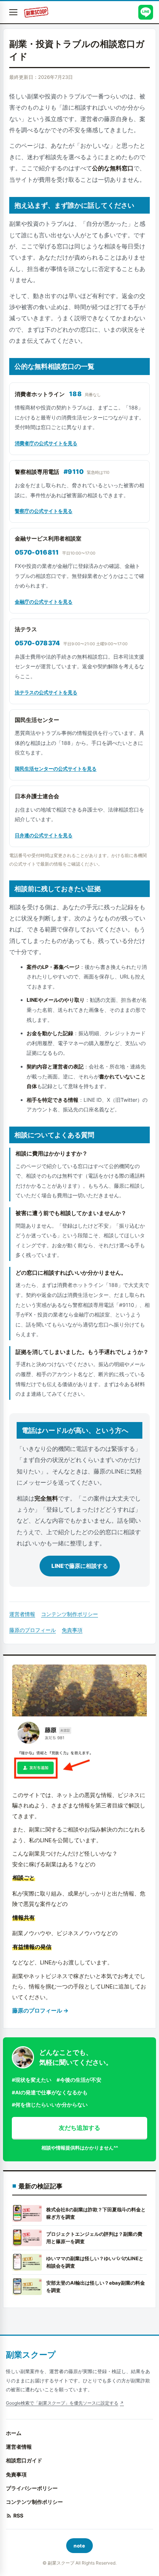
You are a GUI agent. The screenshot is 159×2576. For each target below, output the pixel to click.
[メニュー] (13, 12)
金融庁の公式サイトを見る (44, 602)
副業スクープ (31, 2355)
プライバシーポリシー (32, 2488)
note (79, 2546)
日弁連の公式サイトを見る (44, 835)
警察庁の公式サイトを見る (44, 511)
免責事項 (72, 1630)
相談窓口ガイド (24, 2460)
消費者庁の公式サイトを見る (46, 443)
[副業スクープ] (36, 12)
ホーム (14, 2433)
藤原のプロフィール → (40, 2010)
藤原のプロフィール (33, 1630)
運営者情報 (22, 1614)
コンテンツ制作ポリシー (70, 1614)
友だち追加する (79, 2128)
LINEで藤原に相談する (80, 1566)
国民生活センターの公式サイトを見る (56, 769)
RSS (18, 2515)
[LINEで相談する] (146, 12)
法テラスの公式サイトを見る (46, 692)
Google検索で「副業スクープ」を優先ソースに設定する (62, 2403)
